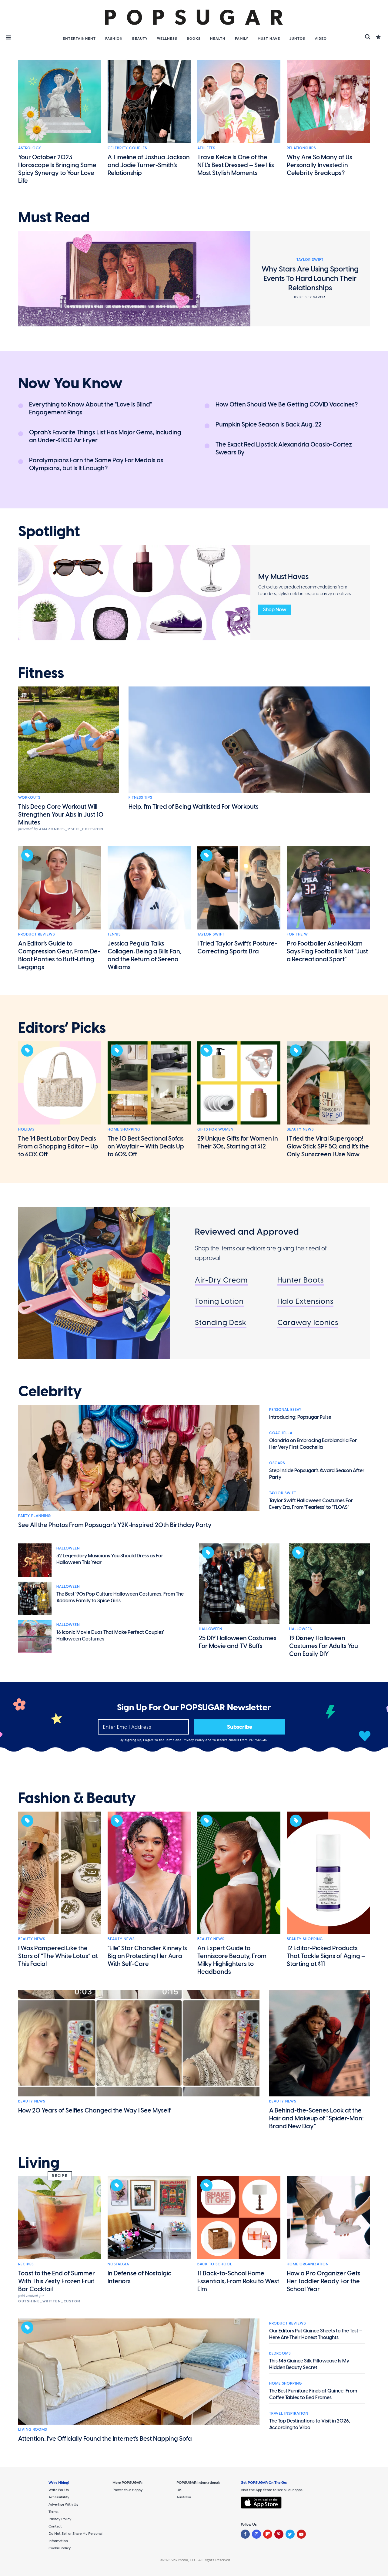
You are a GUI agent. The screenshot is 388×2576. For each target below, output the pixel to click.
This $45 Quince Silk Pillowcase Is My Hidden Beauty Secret (309, 2364)
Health (218, 39)
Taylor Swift (211, 934)
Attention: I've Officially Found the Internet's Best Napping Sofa (105, 2439)
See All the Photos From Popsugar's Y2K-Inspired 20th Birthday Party (115, 1525)
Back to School (215, 2264)
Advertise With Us (63, 2504)
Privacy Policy (194, 1740)
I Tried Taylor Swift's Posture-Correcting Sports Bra (237, 947)
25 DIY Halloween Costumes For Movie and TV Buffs (238, 1642)
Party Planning (35, 1516)
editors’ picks (62, 1028)
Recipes (26, 2264)
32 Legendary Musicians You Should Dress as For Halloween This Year (110, 1559)
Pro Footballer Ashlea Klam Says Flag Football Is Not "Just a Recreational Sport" (327, 951)
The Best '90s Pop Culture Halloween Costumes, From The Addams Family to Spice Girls (120, 1597)
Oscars (277, 1463)
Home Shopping (124, 1129)
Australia (184, 2497)
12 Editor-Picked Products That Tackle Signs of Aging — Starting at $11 (326, 1956)
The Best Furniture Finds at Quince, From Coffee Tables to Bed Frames (313, 2394)
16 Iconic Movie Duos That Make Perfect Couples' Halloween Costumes (110, 1635)
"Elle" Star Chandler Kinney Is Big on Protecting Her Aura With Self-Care (147, 1956)
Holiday (27, 1129)
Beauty (140, 39)
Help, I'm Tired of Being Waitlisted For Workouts (194, 807)
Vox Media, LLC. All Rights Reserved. (201, 2560)
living (39, 2163)
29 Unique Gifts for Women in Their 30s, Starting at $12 (238, 1142)
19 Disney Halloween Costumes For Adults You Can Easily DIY (324, 1646)
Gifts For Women (215, 1129)
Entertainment (79, 39)
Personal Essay (285, 1410)
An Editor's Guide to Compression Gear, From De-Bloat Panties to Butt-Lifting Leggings (59, 955)
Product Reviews (37, 934)
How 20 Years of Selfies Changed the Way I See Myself (94, 2110)
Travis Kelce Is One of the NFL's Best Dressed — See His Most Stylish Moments (236, 165)
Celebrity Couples (127, 148)
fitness (41, 673)
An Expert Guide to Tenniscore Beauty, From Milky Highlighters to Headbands (232, 1960)
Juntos (297, 39)
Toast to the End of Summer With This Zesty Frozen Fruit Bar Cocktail (57, 2281)
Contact (55, 2526)
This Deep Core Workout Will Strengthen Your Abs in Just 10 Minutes (61, 814)
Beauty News (300, 1129)
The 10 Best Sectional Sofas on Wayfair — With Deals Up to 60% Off (146, 1146)
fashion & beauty (77, 1798)
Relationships (301, 148)
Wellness (167, 39)
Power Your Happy (127, 2490)
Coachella (281, 1433)
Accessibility (59, 2497)
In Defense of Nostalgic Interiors (139, 2277)
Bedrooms (280, 2353)
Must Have (269, 39)
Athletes (206, 148)
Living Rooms (33, 2429)
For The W (297, 934)
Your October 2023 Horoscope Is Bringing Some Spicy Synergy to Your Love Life (57, 169)
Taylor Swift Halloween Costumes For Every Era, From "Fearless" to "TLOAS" (311, 1504)
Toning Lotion (219, 1301)
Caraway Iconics (308, 1322)
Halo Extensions (305, 1301)
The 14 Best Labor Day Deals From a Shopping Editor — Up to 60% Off (58, 1146)
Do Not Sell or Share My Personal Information (75, 2537)
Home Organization (308, 2264)
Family (242, 39)
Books (194, 39)
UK (179, 2490)
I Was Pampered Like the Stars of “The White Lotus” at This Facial (58, 1956)
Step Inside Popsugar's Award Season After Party (317, 1474)
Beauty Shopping (305, 1939)
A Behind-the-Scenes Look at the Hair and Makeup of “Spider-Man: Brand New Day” (316, 2118)
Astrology (30, 148)
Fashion (114, 39)
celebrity (50, 1391)
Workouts (29, 797)
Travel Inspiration (289, 2413)
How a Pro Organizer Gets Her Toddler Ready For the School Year (324, 2281)
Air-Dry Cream (221, 1280)
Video (321, 39)
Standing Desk (221, 1322)
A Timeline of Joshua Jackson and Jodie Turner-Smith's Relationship (149, 165)
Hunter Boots (301, 1280)
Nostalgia (118, 2264)
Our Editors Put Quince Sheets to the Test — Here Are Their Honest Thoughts (316, 2334)
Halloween (68, 1548)
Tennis (114, 934)
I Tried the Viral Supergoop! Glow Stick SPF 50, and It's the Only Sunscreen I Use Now (328, 1146)
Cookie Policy (60, 2548)
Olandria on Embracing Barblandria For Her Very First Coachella (313, 1444)
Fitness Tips (140, 797)
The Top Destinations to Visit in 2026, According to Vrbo (310, 2424)
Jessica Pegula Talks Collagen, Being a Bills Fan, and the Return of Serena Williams (145, 955)
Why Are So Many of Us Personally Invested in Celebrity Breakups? (319, 165)
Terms (170, 1740)
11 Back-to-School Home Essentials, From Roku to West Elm (238, 2281)
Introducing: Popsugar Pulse (300, 1417)
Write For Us (59, 2490)
